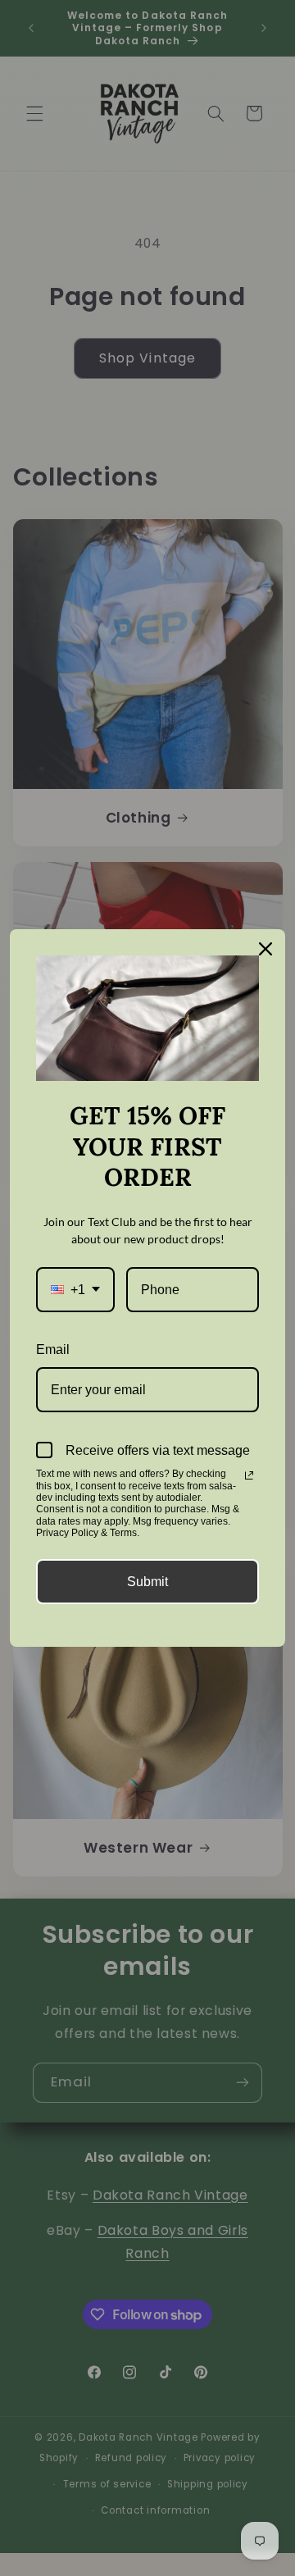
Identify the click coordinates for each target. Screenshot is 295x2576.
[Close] (265, 949)
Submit (147, 1582)
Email (53, 1350)
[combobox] (75, 1290)
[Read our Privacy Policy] (249, 1475)
